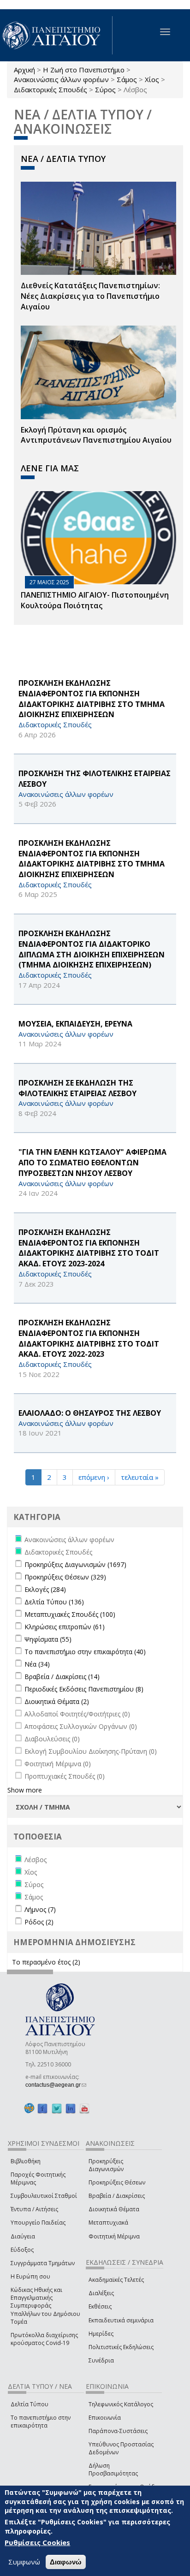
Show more (25, 1790)
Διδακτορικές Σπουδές (50, 89)
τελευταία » (140, 1477)
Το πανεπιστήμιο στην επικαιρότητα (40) (85, 1652)
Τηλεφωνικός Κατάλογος (121, 2404)
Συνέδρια (101, 2360)
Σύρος (105, 89)
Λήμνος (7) (40, 1909)
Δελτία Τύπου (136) (54, 1602)
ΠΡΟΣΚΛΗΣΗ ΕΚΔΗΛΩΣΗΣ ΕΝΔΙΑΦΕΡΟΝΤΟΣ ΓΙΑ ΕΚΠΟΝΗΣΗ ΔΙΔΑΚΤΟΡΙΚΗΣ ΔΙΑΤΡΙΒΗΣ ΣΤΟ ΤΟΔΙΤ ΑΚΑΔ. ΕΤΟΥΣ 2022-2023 (89, 1338)
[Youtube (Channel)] (84, 2108)
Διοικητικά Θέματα (114, 2209)
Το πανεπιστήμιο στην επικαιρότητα (41, 2422)
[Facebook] (42, 2108)
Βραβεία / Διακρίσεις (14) (62, 1677)
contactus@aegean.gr (56, 2085)
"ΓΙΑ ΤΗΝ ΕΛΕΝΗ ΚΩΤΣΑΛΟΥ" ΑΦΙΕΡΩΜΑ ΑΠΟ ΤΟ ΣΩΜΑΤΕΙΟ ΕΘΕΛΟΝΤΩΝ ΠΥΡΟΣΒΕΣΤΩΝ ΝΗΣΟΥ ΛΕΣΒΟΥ (92, 1163)
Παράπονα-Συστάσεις (118, 2431)
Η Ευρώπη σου (30, 2276)
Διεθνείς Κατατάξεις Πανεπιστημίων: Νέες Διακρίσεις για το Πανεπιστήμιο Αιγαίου (90, 296)
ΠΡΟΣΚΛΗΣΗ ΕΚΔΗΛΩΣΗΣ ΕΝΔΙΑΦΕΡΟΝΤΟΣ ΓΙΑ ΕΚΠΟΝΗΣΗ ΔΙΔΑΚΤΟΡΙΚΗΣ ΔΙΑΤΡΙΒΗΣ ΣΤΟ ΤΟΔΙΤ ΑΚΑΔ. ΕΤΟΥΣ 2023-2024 (89, 1248)
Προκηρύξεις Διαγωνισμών (106, 2165)
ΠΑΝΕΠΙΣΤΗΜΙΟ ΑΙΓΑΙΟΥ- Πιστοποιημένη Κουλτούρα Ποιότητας (95, 600)
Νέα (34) (37, 1664)
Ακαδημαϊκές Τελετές (116, 2280)
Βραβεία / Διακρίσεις (117, 2196)
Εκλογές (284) (45, 1589)
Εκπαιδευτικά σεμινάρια (121, 2320)
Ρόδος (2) (39, 1922)
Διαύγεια (23, 2236)
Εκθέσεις (100, 2306)
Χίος (152, 79)
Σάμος (127, 79)
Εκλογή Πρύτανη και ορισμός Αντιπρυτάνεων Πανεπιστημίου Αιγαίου (96, 435)
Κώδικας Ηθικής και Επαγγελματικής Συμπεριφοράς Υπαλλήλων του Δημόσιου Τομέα (45, 2306)
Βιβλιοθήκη (26, 2161)
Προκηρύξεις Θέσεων (117, 2182)
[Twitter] (57, 2108)
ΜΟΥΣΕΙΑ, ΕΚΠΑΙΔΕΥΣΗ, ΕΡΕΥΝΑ (75, 1024)
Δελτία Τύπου (30, 2404)
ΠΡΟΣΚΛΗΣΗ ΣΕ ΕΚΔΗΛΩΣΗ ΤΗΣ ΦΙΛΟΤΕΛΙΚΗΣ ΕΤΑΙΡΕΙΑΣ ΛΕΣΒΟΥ (77, 1088)
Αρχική (24, 70)
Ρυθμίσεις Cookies (37, 2542)
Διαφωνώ (66, 2562)
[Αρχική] (56, 35)
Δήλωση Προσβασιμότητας (113, 2469)
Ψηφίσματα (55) (48, 1639)
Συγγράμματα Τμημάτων (43, 2263)
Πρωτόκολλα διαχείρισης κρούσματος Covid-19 (44, 2339)
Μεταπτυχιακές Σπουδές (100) (70, 1614)
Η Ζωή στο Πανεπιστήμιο (84, 70)
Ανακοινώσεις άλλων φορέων (61, 79)
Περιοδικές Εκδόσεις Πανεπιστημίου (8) (84, 1689)
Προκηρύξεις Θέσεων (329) (65, 1577)
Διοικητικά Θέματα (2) (57, 1701)
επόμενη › (94, 1477)
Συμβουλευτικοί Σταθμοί (44, 2196)
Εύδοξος (22, 2250)
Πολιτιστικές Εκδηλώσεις (121, 2347)
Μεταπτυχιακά (108, 2223)
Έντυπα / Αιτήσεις (34, 2209)
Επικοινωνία (105, 2418)
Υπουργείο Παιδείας (38, 2223)
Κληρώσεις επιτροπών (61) (65, 1627)
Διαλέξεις (101, 2293)
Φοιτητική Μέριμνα (114, 2236)
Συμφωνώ (24, 2562)
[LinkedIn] (71, 2108)
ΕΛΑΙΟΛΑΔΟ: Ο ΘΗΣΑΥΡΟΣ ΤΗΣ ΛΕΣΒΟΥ (90, 1413)
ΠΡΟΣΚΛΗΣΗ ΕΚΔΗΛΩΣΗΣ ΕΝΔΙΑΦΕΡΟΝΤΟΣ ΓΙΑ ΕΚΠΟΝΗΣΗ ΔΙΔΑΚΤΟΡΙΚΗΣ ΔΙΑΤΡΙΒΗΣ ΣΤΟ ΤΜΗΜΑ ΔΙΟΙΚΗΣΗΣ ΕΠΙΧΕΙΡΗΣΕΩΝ (92, 699)
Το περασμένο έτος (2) (46, 1962)
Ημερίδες (101, 2334)
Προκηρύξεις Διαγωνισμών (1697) (75, 1564)
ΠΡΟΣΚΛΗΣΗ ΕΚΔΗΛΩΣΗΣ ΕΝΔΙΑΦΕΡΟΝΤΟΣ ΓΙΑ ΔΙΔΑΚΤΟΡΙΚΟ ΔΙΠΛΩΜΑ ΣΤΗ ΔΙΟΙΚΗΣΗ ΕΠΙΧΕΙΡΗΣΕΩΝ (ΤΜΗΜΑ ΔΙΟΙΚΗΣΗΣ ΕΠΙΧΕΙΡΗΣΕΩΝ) (92, 949)
